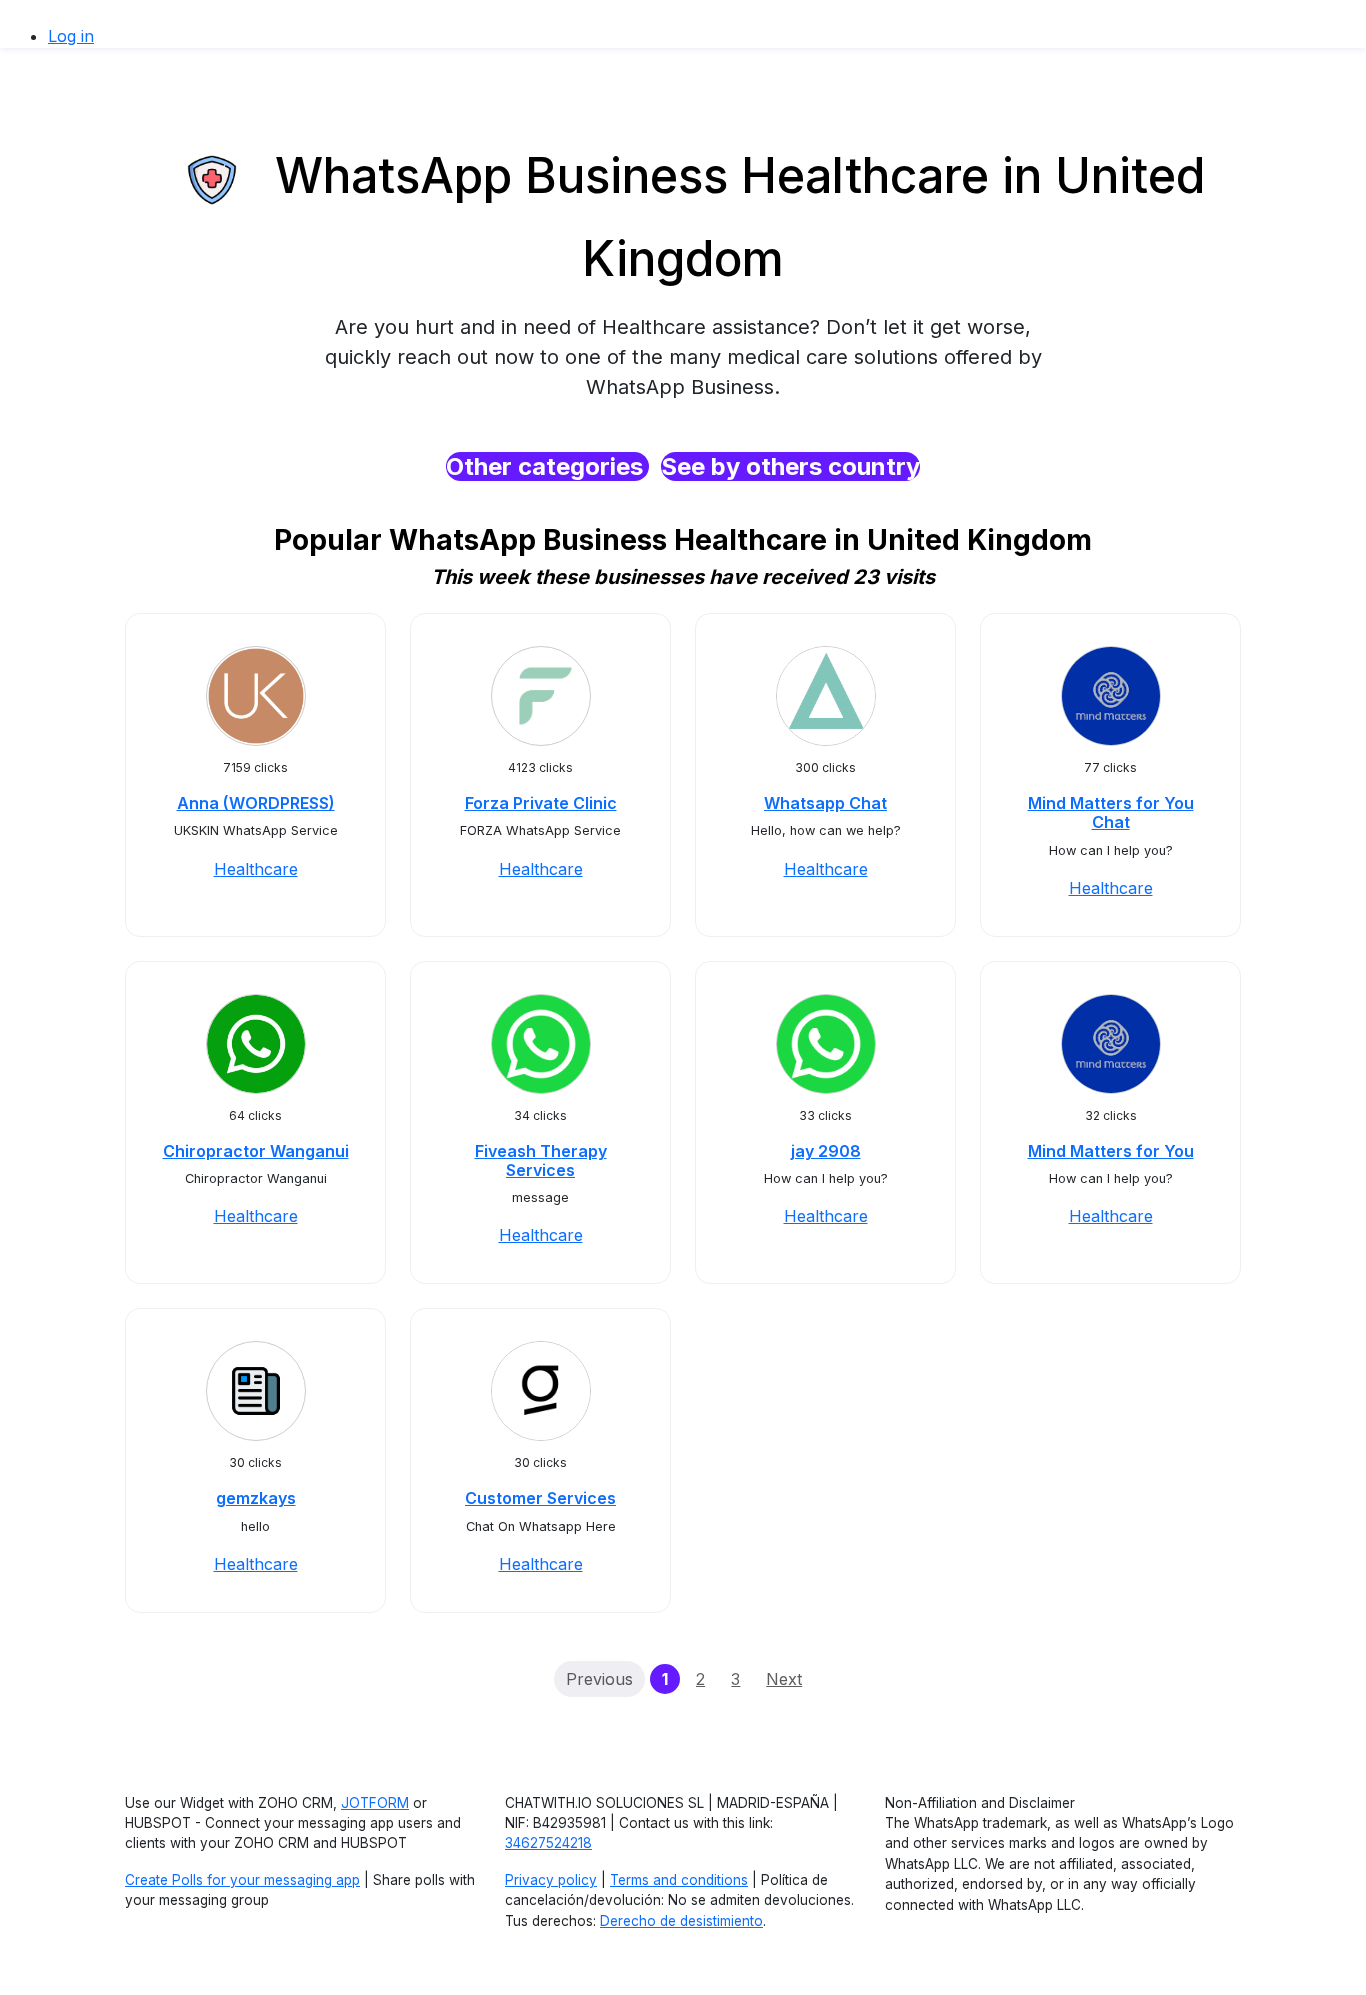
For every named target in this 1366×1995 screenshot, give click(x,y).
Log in (71, 36)
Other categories (547, 466)
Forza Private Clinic (541, 803)
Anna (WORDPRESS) (256, 803)
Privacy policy (551, 1880)
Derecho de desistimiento (681, 1921)
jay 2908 (826, 1151)
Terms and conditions (679, 1880)
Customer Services (540, 1498)
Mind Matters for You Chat (1111, 812)
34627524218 (548, 1843)
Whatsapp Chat (825, 803)
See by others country (790, 466)
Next (784, 1679)
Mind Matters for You (1111, 1151)
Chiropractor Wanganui (256, 1151)
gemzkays (256, 1498)
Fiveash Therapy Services (541, 1160)
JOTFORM (375, 1803)
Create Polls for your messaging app (242, 1880)
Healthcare (256, 869)
